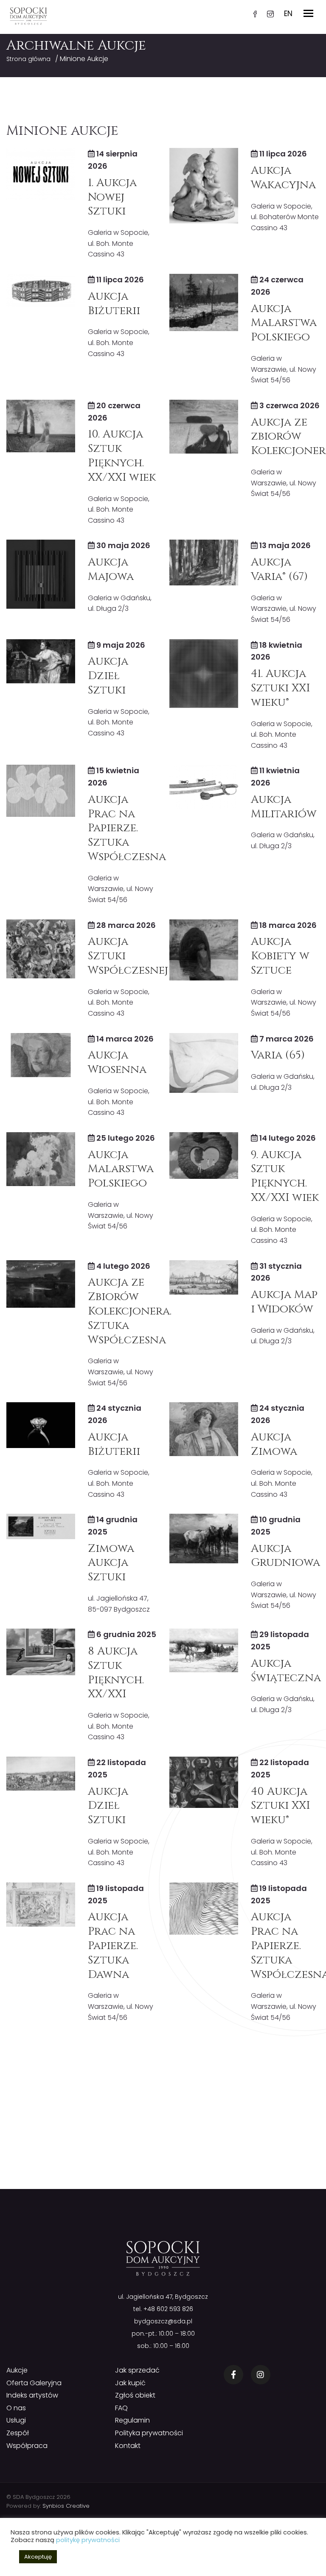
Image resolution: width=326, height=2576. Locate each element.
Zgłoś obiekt (135, 2395)
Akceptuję (38, 2557)
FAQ (121, 2408)
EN (288, 14)
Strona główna (28, 59)
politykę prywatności (88, 2540)
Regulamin (132, 2420)
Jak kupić (130, 2383)
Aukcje (17, 2370)
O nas (16, 2408)
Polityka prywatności (149, 2433)
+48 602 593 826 (168, 2309)
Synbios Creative (66, 2506)
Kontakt (128, 2446)
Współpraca (27, 2446)
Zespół (18, 2433)
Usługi (16, 2420)
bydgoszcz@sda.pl (163, 2321)
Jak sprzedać (137, 2370)
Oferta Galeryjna (34, 2383)
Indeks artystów (32, 2395)
